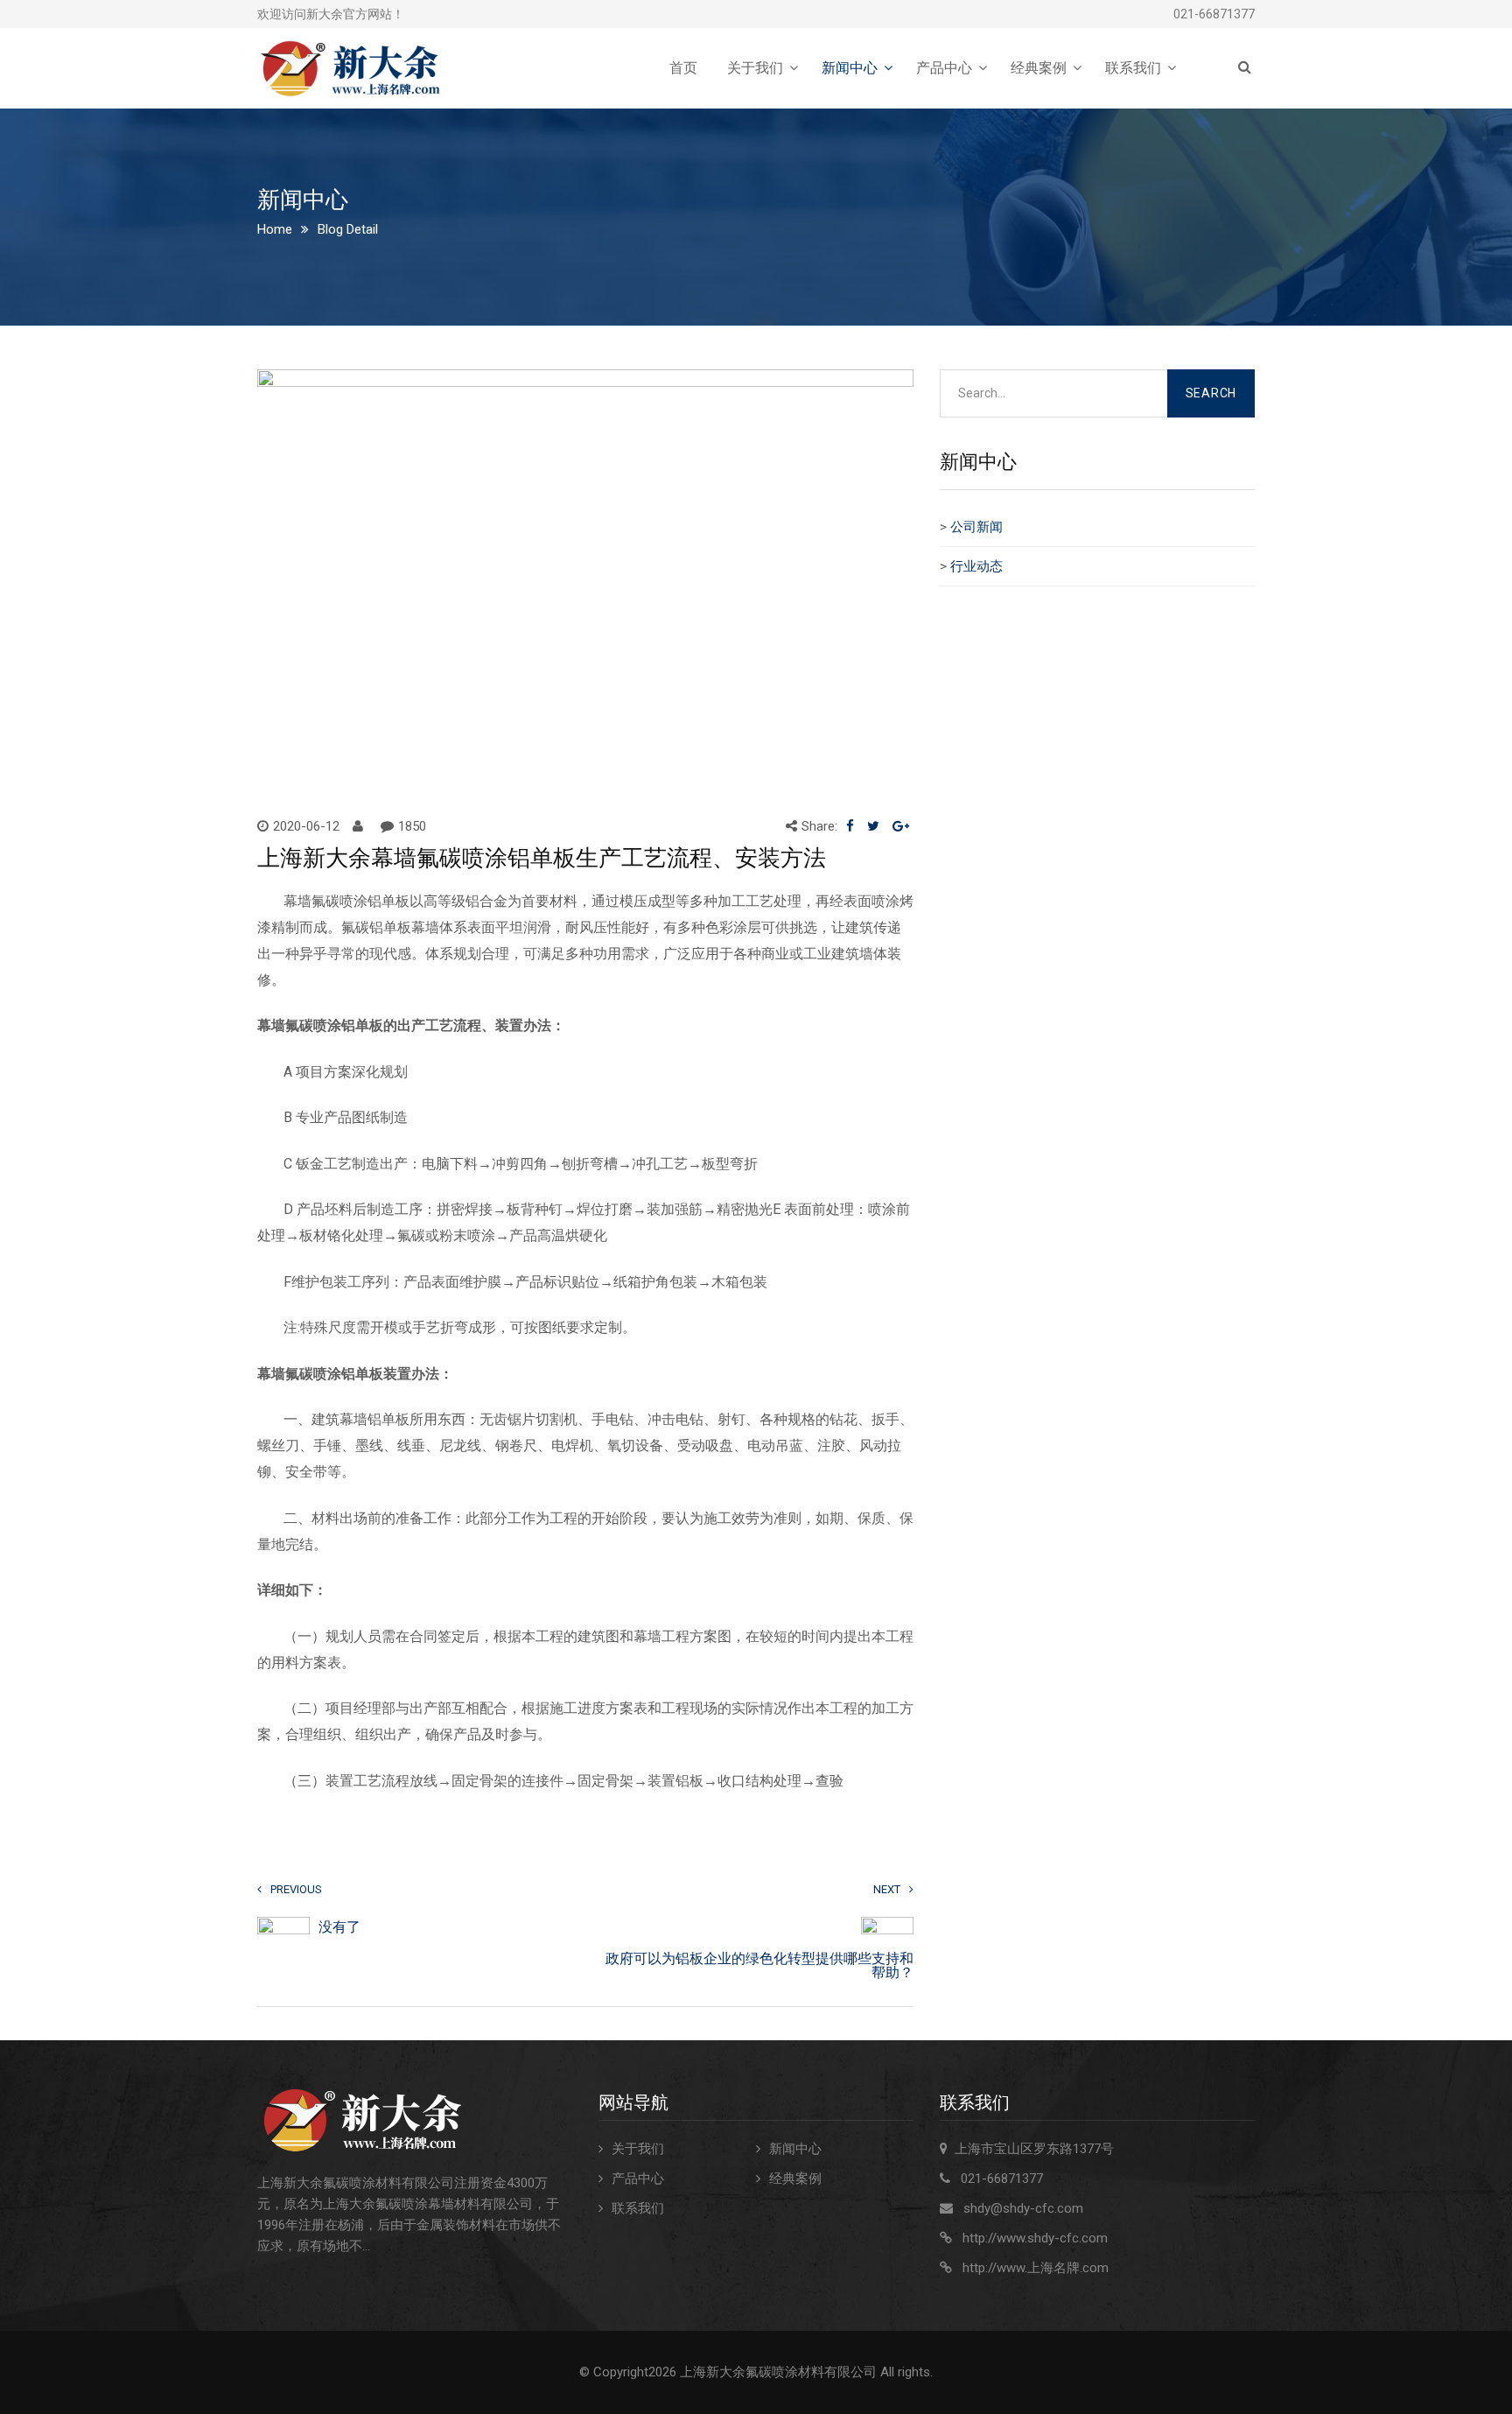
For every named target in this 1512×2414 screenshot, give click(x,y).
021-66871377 (1214, 14)
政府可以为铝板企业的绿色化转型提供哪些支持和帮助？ (759, 1966)
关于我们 (755, 68)
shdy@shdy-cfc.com (1023, 2208)
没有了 (339, 1927)
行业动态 (976, 566)
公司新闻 (976, 527)
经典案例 (1039, 68)
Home (275, 229)
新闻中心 (850, 68)
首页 (683, 68)
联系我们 (1133, 68)
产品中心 (944, 68)
